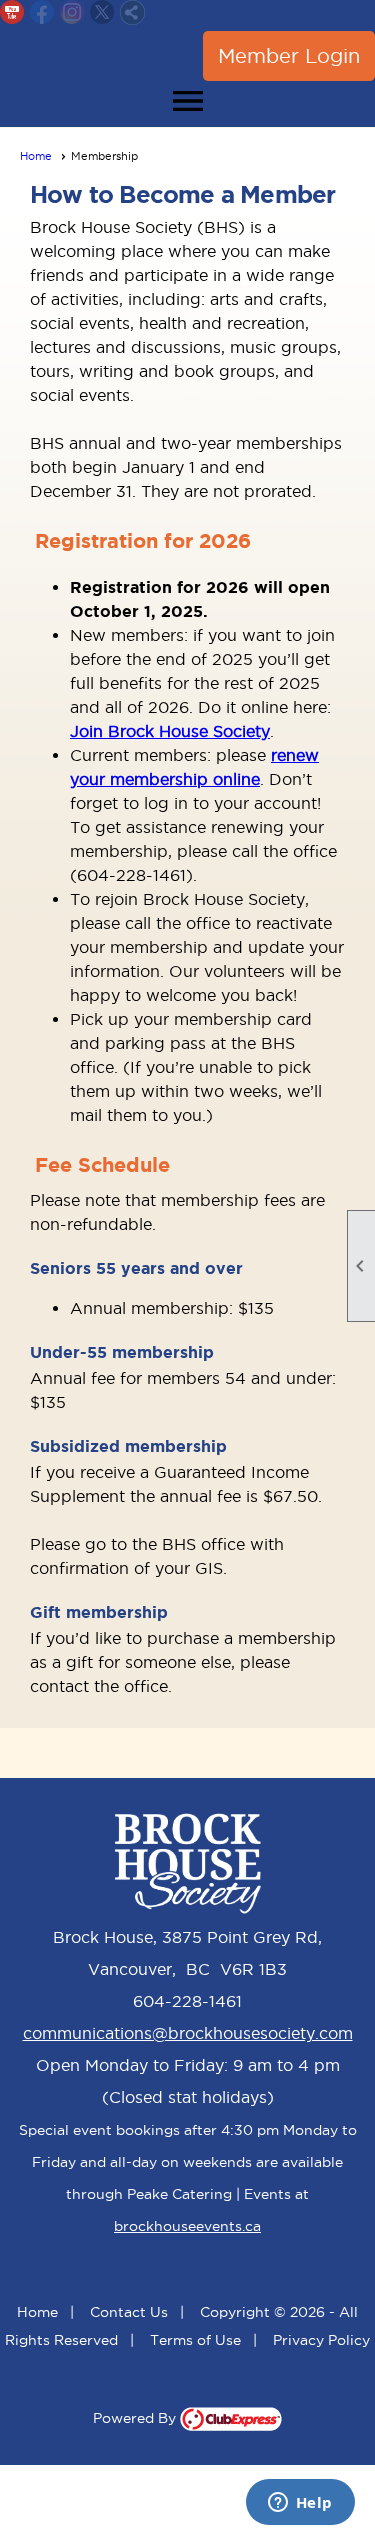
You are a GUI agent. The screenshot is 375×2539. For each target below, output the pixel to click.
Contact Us (129, 2312)
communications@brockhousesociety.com (188, 2033)
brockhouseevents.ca (187, 2226)
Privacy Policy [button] (321, 2340)
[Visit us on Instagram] (72, 12)
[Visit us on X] (102, 12)
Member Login (289, 56)
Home (36, 156)
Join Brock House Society (170, 731)
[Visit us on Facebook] (42, 12)
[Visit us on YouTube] (12, 12)
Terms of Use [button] (195, 2340)
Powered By (136, 2418)
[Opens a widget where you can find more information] (300, 2504)
